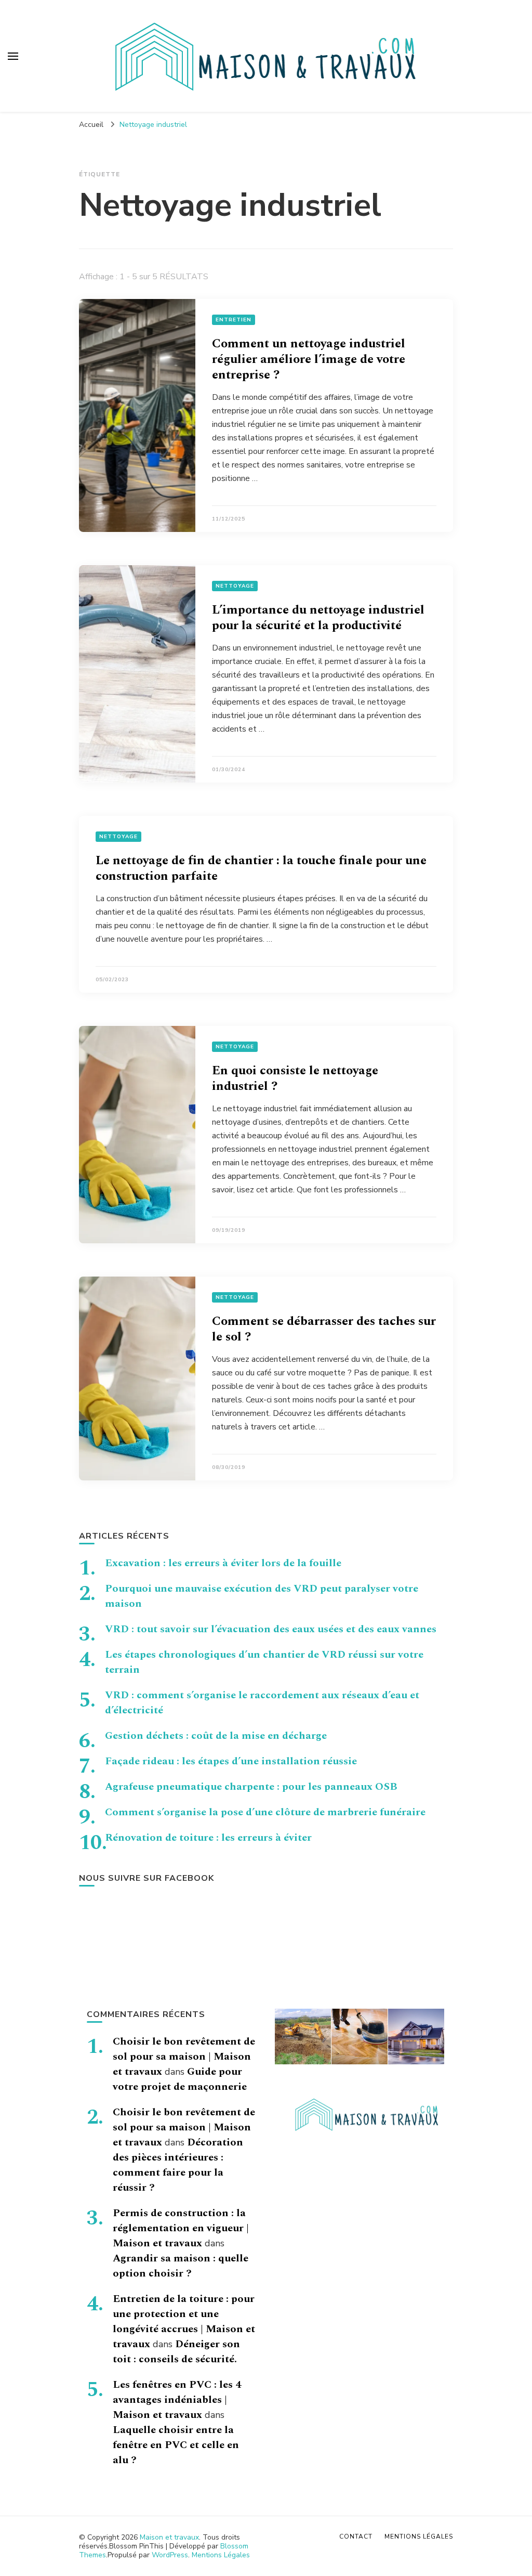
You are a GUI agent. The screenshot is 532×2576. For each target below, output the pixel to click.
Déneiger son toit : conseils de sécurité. (176, 2352)
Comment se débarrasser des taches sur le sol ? (324, 1329)
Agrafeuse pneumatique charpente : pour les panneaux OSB (251, 1787)
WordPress (170, 2555)
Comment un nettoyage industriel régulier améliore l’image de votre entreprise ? (309, 359)
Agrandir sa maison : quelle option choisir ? (181, 2266)
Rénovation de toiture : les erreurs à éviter (208, 1838)
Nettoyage (235, 586)
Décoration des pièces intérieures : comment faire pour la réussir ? (178, 2165)
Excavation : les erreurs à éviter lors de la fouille (223, 1563)
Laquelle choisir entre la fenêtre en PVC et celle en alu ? (176, 2445)
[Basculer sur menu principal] (13, 56)
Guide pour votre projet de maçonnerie (180, 2079)
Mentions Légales (221, 2555)
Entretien (234, 320)
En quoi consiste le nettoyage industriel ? (295, 1078)
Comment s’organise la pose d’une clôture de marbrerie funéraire (265, 1812)
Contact (356, 2536)
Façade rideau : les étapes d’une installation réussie (231, 1761)
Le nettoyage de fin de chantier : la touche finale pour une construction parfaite (261, 868)
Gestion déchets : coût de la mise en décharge (216, 1736)
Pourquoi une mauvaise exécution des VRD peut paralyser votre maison (262, 1596)
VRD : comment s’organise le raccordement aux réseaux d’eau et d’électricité (262, 1703)
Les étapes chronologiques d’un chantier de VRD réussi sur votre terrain (264, 1662)
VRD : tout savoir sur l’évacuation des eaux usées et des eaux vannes (271, 1629)
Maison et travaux (169, 2537)
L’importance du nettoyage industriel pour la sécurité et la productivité (318, 618)
